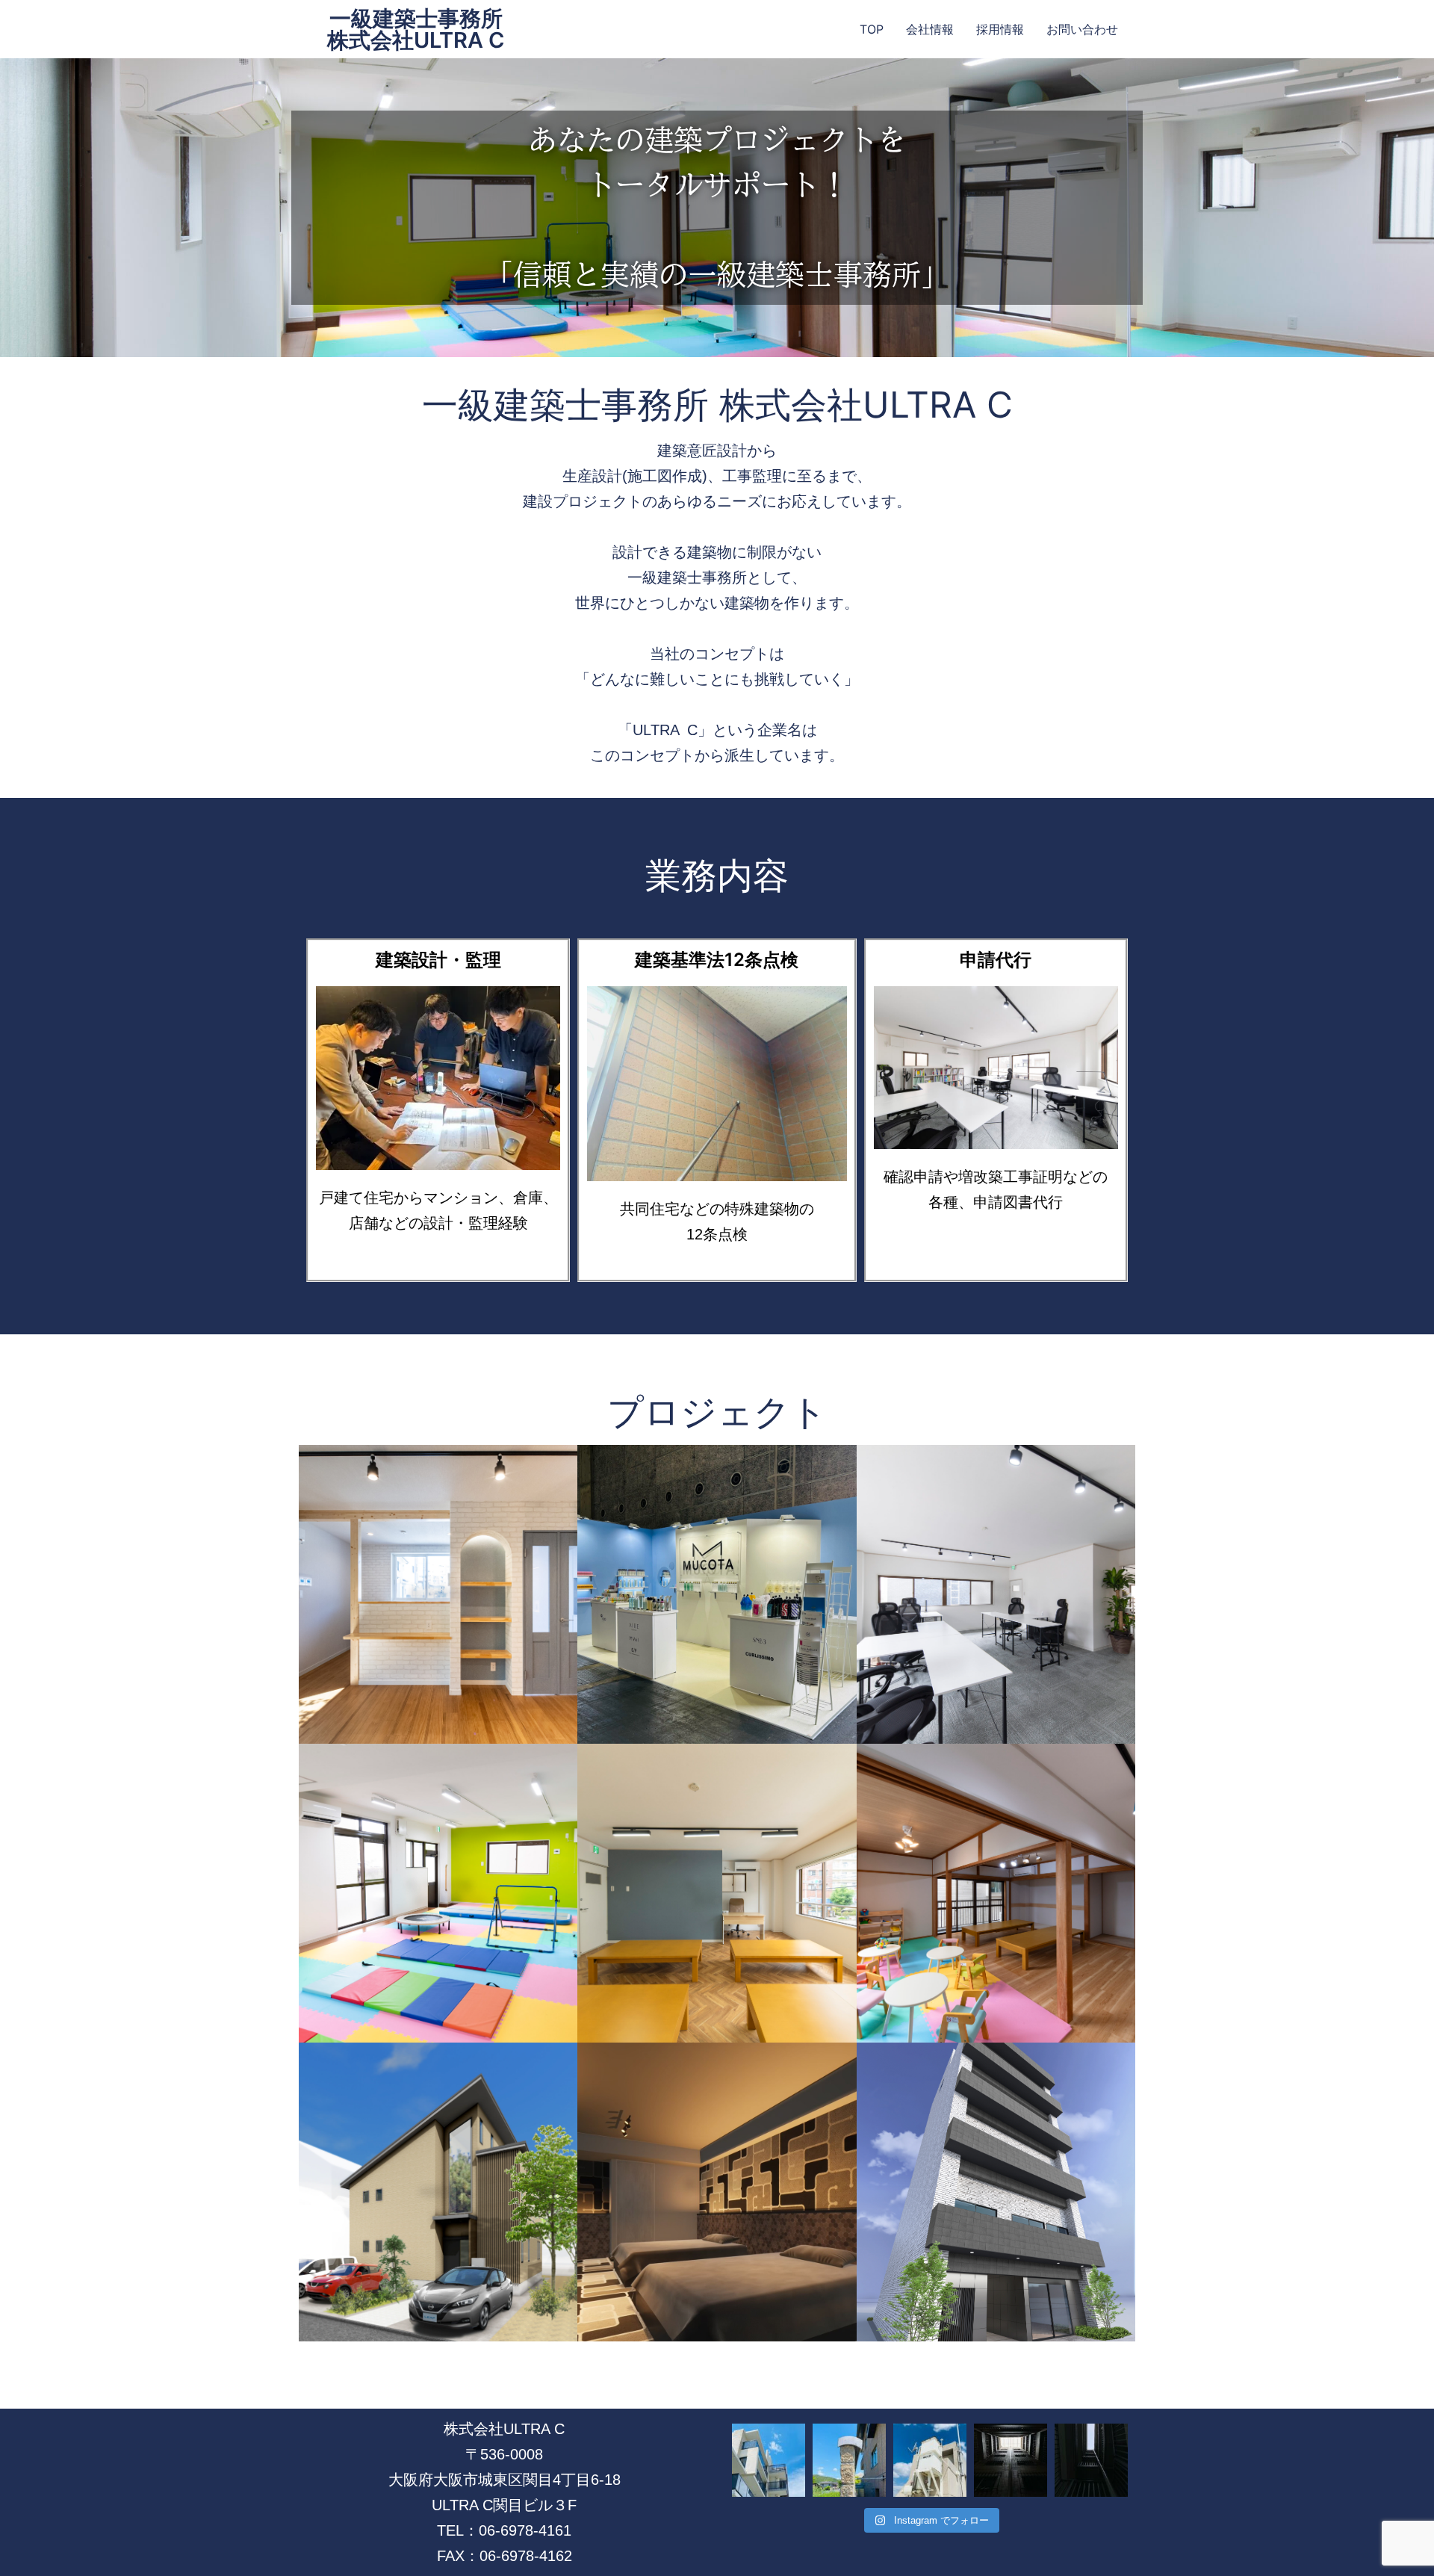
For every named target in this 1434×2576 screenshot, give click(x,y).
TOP (872, 29)
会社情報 (930, 29)
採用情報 (1000, 29)
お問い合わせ (1082, 29)
